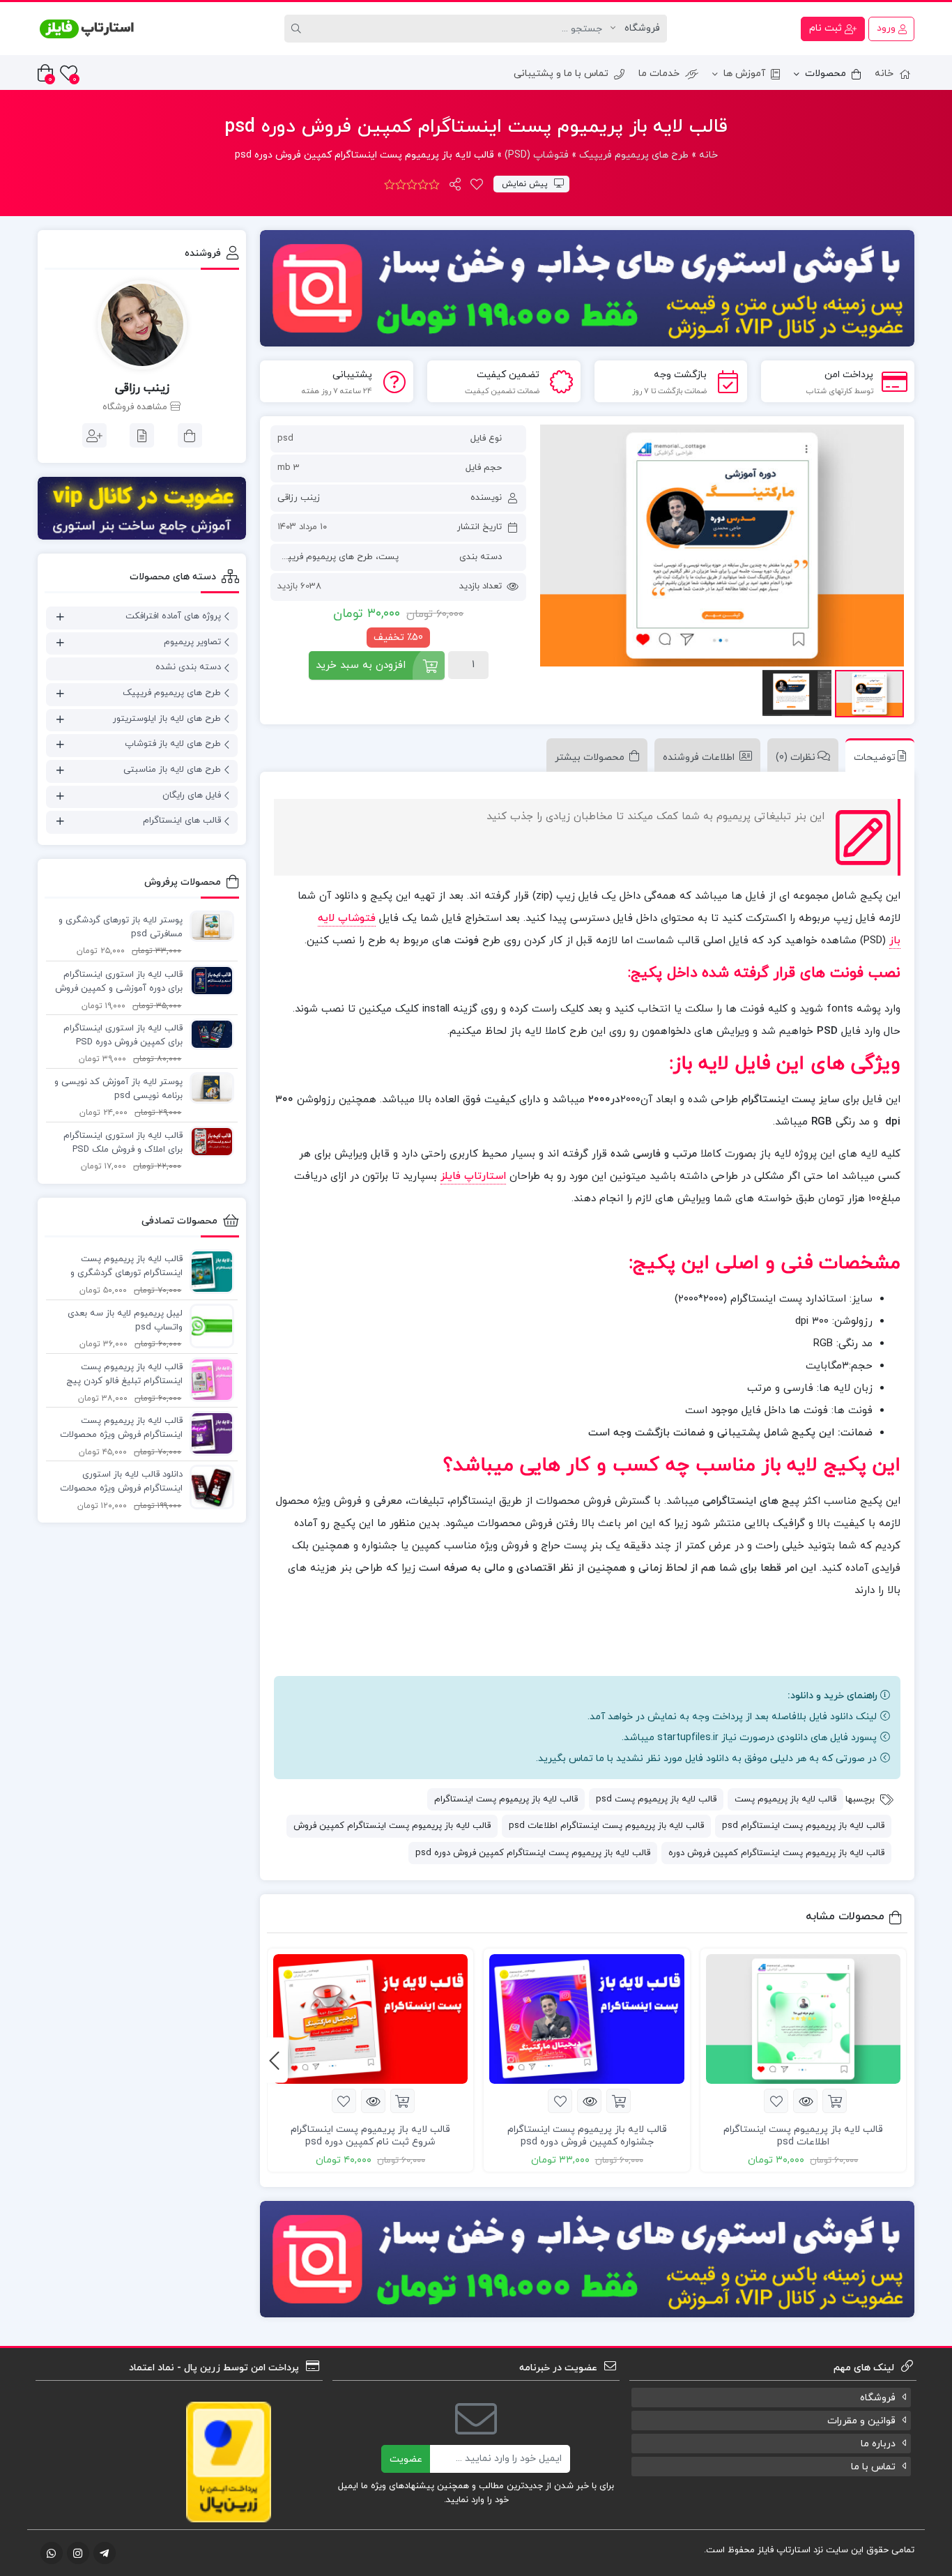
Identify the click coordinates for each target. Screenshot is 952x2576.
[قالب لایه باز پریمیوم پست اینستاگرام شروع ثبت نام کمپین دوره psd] (370, 2019)
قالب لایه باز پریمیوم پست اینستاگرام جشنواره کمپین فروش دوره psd (587, 2136)
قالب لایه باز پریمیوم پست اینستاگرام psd (803, 1826)
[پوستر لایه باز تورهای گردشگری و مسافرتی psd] (208, 926)
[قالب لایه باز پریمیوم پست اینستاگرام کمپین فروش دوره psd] (722, 546)
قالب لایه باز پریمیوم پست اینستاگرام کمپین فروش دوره (776, 1853)
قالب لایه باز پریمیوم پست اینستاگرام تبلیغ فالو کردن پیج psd (124, 1375)
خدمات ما (659, 74)
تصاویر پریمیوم (192, 642)
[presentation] (274, 2060)
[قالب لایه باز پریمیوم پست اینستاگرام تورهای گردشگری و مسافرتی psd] (208, 1271)
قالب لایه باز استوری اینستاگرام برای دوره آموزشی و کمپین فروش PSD (119, 982)
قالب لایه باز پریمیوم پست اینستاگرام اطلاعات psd (606, 1826)
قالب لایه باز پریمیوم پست (785, 1799)
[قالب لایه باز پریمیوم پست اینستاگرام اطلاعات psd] (803, 2019)
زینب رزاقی (299, 498)
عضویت (406, 2459)
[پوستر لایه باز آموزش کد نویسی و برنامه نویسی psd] (208, 1088)
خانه (884, 74)
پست (389, 557)
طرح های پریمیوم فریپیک (634, 155)
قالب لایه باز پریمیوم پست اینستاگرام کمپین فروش (392, 1826)
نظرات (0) (796, 757)
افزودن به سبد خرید (361, 665)
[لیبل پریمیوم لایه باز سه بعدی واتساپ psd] (208, 1325)
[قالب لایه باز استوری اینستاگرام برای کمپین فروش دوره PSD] (208, 1034)
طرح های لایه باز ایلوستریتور (167, 719)
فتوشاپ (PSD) (537, 155)
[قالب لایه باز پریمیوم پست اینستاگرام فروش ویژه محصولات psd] (208, 1433)
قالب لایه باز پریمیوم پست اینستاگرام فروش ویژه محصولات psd (121, 1428)
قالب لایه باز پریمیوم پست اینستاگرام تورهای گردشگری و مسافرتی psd (126, 1267)
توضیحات (875, 757)
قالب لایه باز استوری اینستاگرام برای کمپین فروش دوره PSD (123, 1035)
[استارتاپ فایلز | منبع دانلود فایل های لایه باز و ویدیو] (86, 29)
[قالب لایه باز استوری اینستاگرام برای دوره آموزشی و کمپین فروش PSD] (208, 980)
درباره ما (878, 2444)
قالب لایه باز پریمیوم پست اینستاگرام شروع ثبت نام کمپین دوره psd (370, 2136)
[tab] (876, 755)
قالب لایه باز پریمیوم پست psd (656, 1799)
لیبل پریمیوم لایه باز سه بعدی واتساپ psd (125, 1320)
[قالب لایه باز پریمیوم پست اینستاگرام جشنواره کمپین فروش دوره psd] (586, 2019)
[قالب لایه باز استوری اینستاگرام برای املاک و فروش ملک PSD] (208, 1141)
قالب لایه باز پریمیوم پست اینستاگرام (506, 1799)
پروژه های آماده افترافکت (173, 616)
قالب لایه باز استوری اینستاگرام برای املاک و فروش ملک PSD (123, 1143)
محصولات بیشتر (590, 757)
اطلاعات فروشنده (699, 757)
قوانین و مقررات (861, 2421)
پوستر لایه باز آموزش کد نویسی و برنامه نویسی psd (118, 1089)
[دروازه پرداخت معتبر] (229, 2461)
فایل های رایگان (192, 795)
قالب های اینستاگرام (182, 821)
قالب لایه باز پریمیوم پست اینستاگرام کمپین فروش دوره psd (533, 1853)
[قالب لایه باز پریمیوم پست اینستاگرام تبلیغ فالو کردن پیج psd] (208, 1379)
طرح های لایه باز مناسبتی (172, 770)
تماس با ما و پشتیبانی (561, 74)
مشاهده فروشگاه (136, 407)
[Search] (298, 29)
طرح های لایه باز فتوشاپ (173, 744)
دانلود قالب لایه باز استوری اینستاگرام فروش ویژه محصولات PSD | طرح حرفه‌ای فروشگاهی (121, 1482)
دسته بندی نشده (188, 667)
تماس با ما (873, 2467)
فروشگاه (878, 2398)
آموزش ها (744, 74)
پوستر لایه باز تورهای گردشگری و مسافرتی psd (121, 927)
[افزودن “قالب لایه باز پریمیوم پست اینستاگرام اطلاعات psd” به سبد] (835, 2101)
